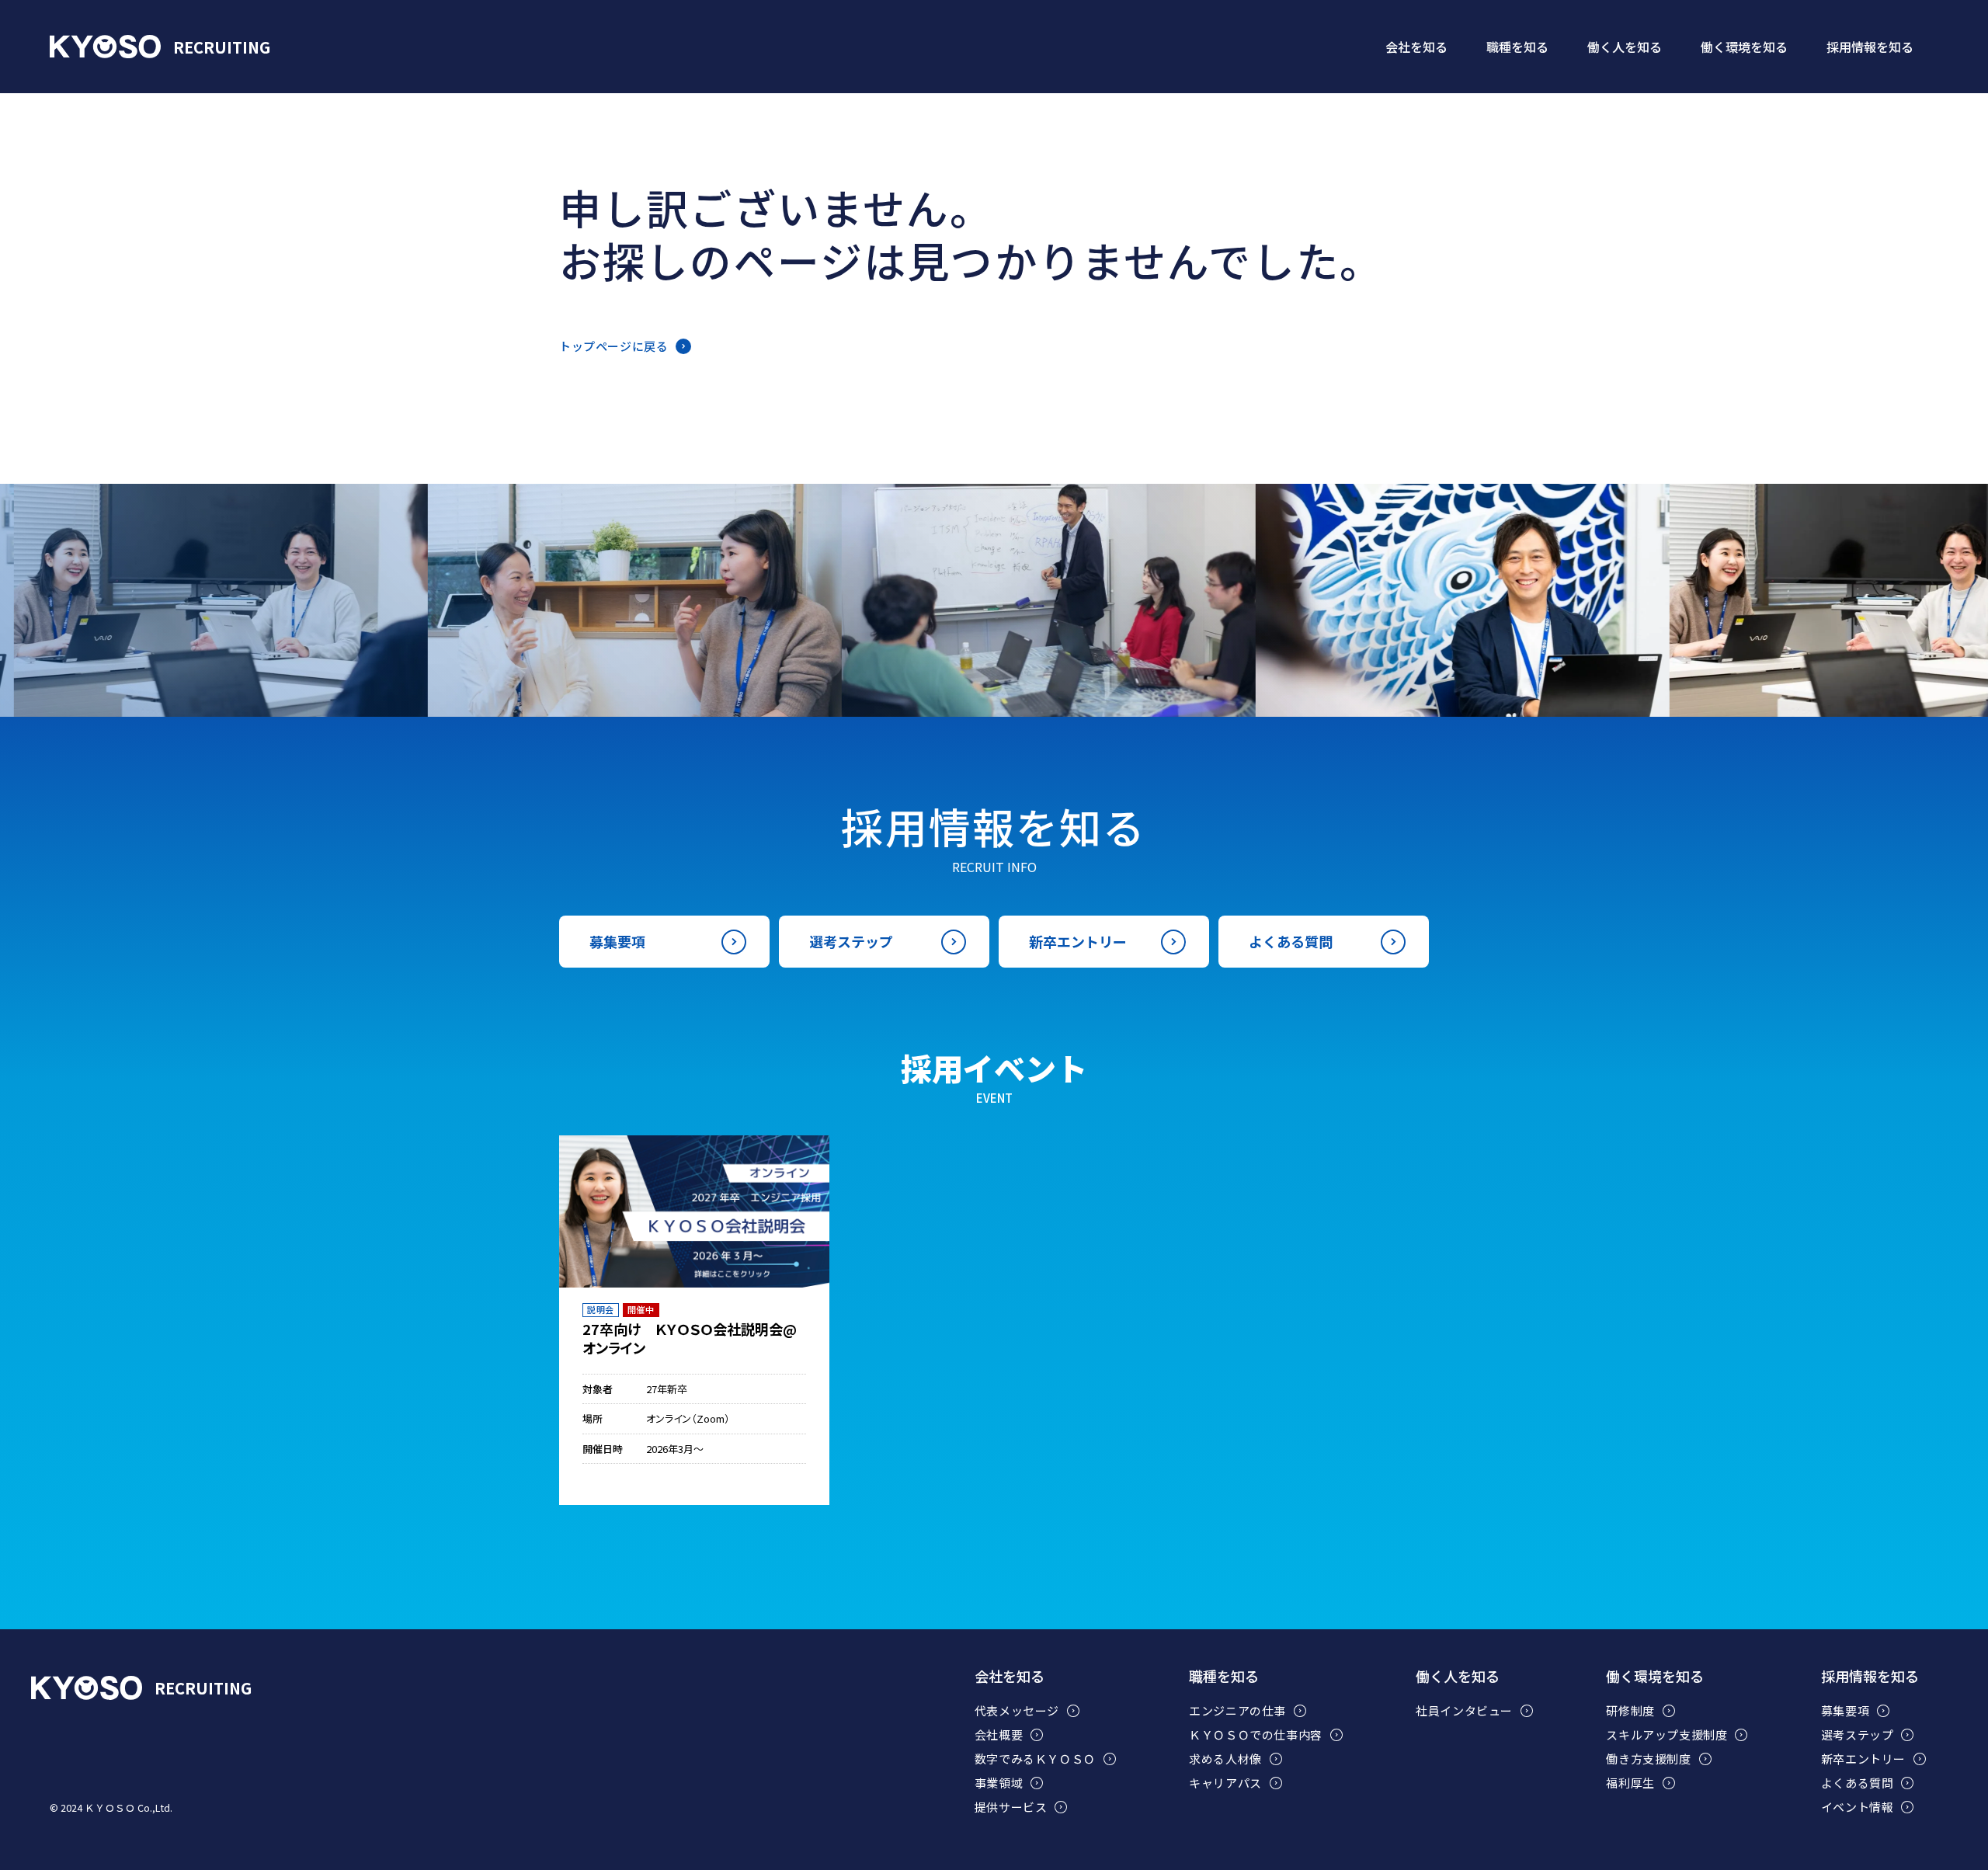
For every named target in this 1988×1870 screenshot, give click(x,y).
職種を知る (1224, 1676)
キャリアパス (1225, 1783)
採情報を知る (1870, 47)
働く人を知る (1458, 1676)
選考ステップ (851, 941)
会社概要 (999, 1735)
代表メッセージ (1017, 1711)
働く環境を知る (1655, 1676)
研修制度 (1630, 1711)
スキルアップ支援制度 (1667, 1735)
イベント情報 (1858, 1807)
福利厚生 (1630, 1783)
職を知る (1517, 47)
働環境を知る (1744, 47)
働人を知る (1625, 47)
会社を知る (1010, 1676)
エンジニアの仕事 (1237, 1711)
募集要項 (617, 941)
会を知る (1416, 47)
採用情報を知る (1870, 1676)
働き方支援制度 (1648, 1759)
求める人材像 (1225, 1759)
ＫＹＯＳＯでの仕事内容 (1256, 1735)
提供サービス (1011, 1807)
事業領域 (999, 1783)
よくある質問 (1291, 941)
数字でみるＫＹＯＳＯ (1035, 1759)
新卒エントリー (1078, 941)
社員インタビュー (1464, 1711)
